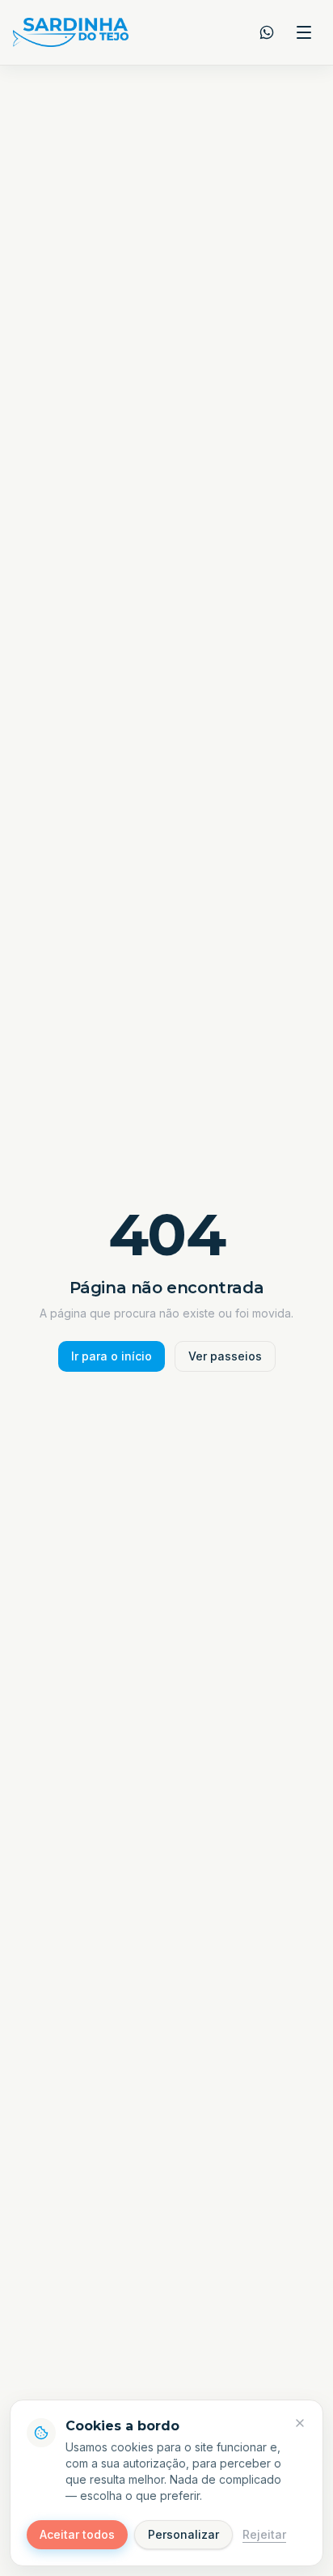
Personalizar (183, 2534)
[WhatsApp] (267, 32)
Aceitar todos (77, 2534)
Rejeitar (264, 2534)
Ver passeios (225, 1356)
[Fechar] (300, 2423)
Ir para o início (112, 1356)
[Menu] (304, 32)
